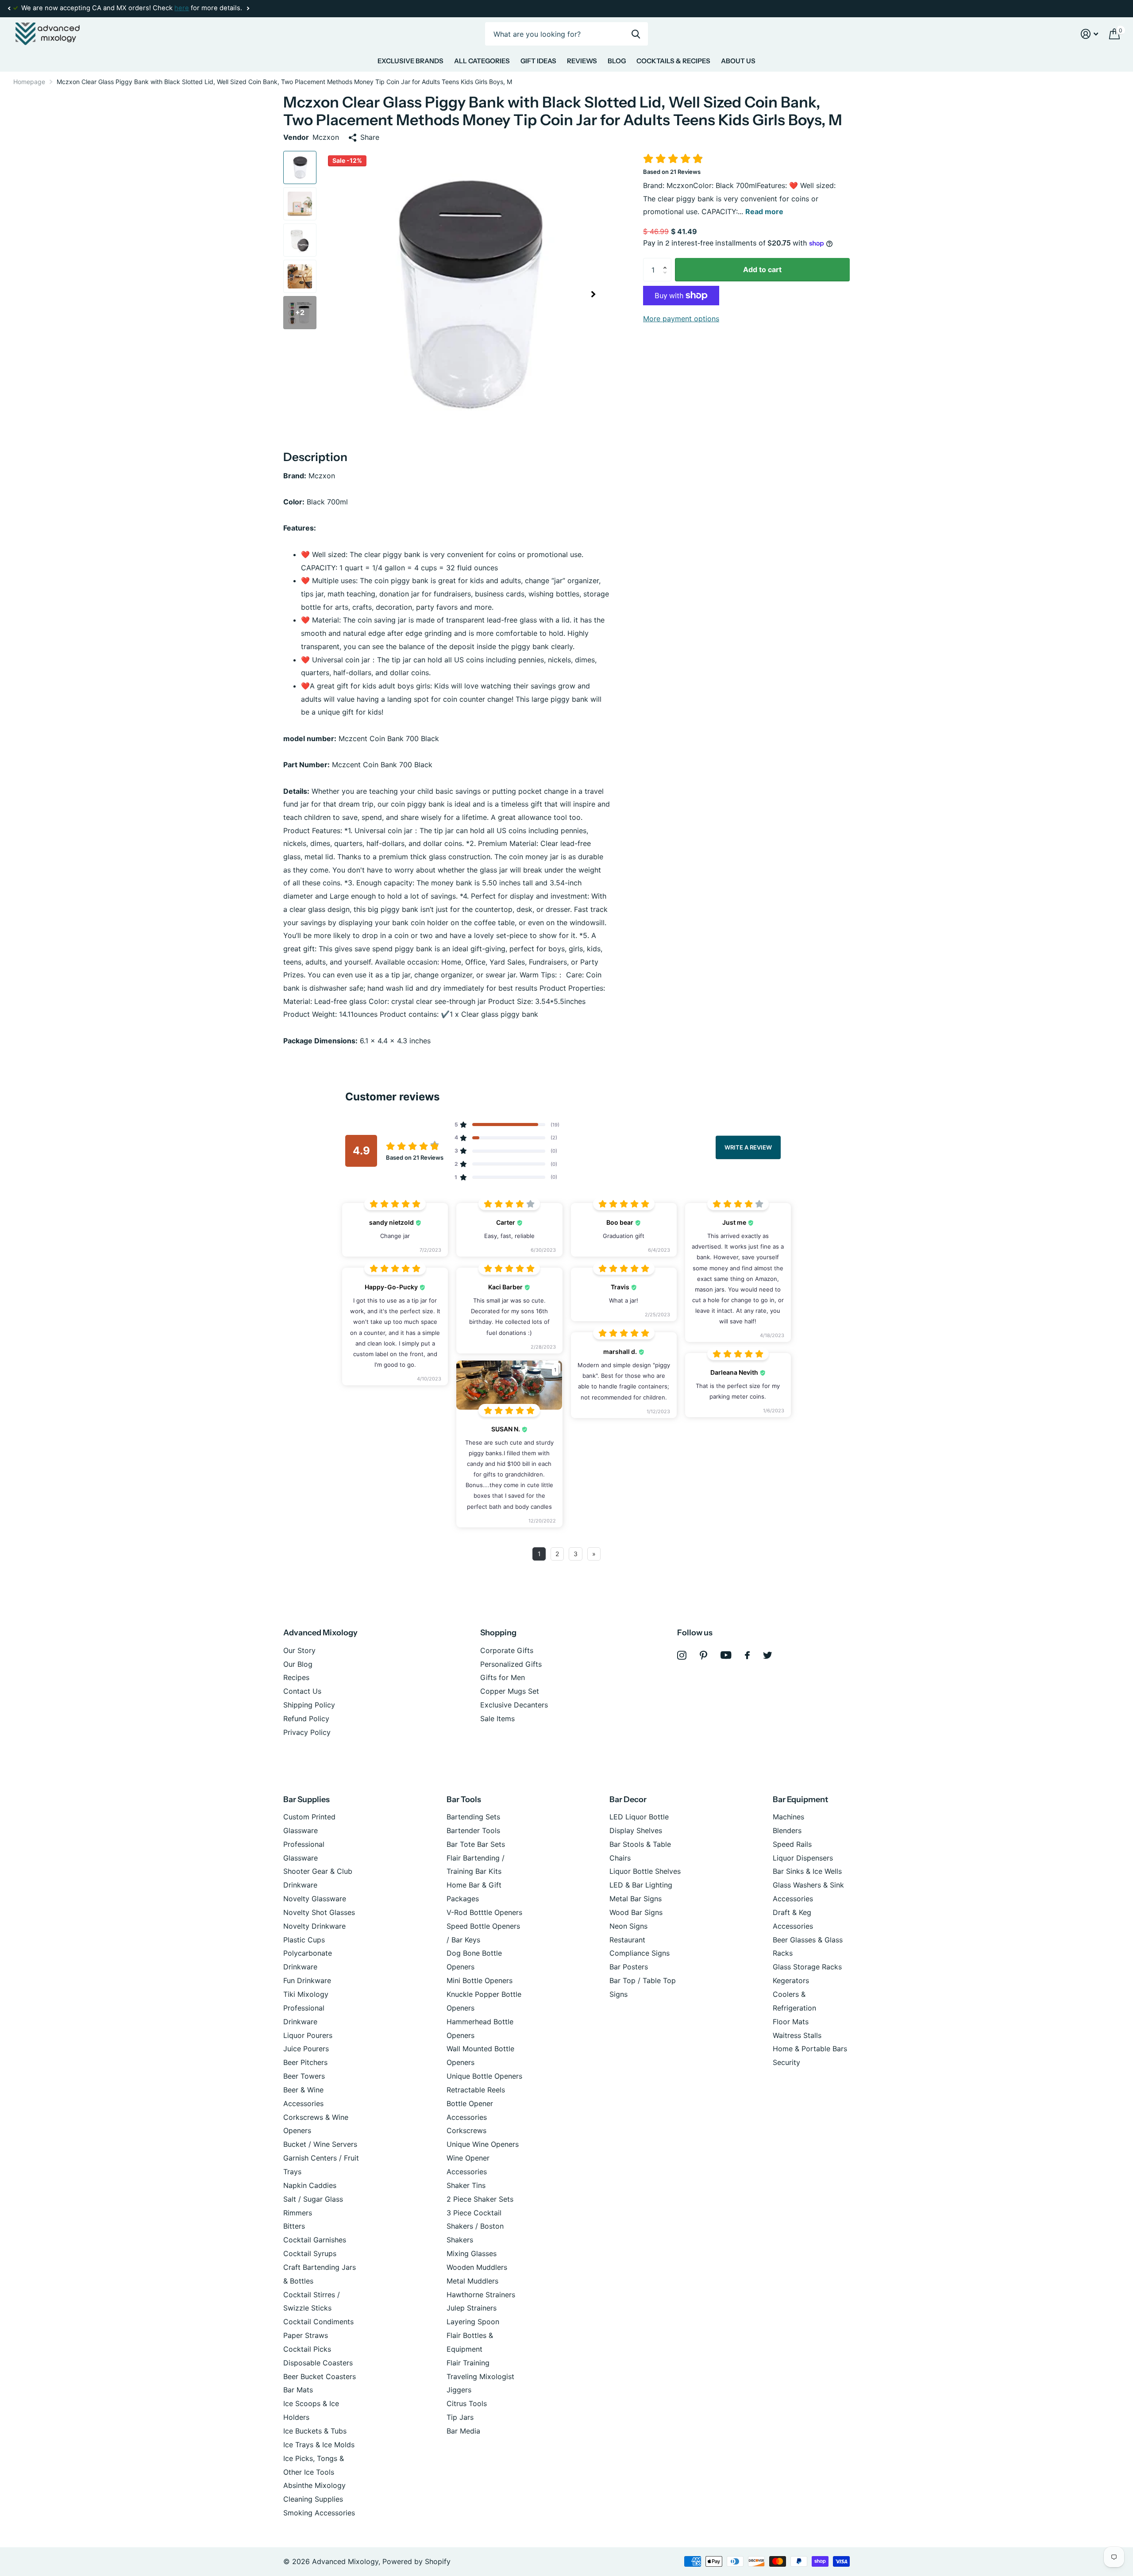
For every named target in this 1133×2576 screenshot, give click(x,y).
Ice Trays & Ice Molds (319, 2445)
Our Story (299, 1650)
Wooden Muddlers (477, 2267)
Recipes (296, 1677)
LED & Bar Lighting (641, 1885)
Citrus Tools (467, 2403)
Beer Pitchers (305, 2062)
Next (248, 9)
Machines (788, 1817)
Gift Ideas (538, 61)
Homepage (29, 82)
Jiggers (459, 2390)
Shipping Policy (309, 1705)
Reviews (582, 61)
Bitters (294, 2226)
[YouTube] (726, 1655)
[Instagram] (682, 1655)
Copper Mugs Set (510, 1691)
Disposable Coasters (318, 2363)
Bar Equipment (800, 1799)
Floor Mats (791, 2022)
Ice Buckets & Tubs (315, 2431)
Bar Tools (464, 1799)
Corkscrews (466, 2130)
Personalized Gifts (511, 1664)
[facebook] (747, 1655)
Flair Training (468, 2363)
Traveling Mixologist (480, 2376)
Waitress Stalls (797, 2035)
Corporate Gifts (507, 1650)
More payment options (681, 319)
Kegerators (791, 1980)
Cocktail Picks (307, 2349)
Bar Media (463, 2431)
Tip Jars (460, 2417)
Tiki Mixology (306, 1994)
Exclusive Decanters (514, 1705)
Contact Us (302, 1691)
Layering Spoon (473, 2322)
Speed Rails (792, 1844)
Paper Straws (306, 2335)
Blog (617, 61)
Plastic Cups (304, 1940)
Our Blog (298, 1664)
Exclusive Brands (410, 61)
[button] (9, 8)
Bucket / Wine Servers (320, 2144)
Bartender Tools (473, 1830)
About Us (738, 61)
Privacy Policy (307, 1732)
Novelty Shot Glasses (319, 1912)
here (182, 8)
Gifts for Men (503, 1677)
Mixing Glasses (472, 2253)
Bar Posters (629, 1967)
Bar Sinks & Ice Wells (807, 1871)
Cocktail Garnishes (315, 2240)
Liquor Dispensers (803, 1858)
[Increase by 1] (667, 261)
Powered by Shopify (416, 2561)
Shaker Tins (466, 2185)
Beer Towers (304, 2076)
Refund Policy (306, 1719)
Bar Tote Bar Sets (476, 1844)
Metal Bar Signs (636, 1899)
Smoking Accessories (319, 2513)
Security (786, 2062)
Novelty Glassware (315, 1899)
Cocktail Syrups (310, 2253)
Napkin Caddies (310, 2185)
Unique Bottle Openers (484, 2076)
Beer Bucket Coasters (320, 2376)
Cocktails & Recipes (673, 61)
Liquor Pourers (308, 2035)
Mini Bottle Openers (480, 1980)
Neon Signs (628, 1926)
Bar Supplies (306, 1799)
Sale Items (497, 1719)
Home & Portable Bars (810, 2049)
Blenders (787, 1830)
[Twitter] (768, 1655)
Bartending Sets (473, 1817)
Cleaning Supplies (313, 2499)
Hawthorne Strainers (481, 2295)
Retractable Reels (476, 2090)
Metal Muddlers (472, 2281)
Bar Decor (628, 1799)
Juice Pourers (306, 2049)
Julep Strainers (472, 2308)
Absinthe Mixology (314, 2485)
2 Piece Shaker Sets (480, 2199)
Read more (764, 211)
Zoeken (636, 34)
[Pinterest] (703, 1655)
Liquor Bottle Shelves (645, 1871)
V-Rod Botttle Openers (484, 1912)
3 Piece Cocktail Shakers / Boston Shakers (475, 2226)
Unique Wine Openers (483, 2144)
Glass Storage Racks (807, 1967)
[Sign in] (1090, 34)
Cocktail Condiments (318, 2322)
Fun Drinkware (307, 1980)
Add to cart (762, 269)
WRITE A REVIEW (748, 1147)
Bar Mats (298, 2390)
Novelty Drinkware (314, 1926)
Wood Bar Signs (636, 1912)
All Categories (482, 61)
